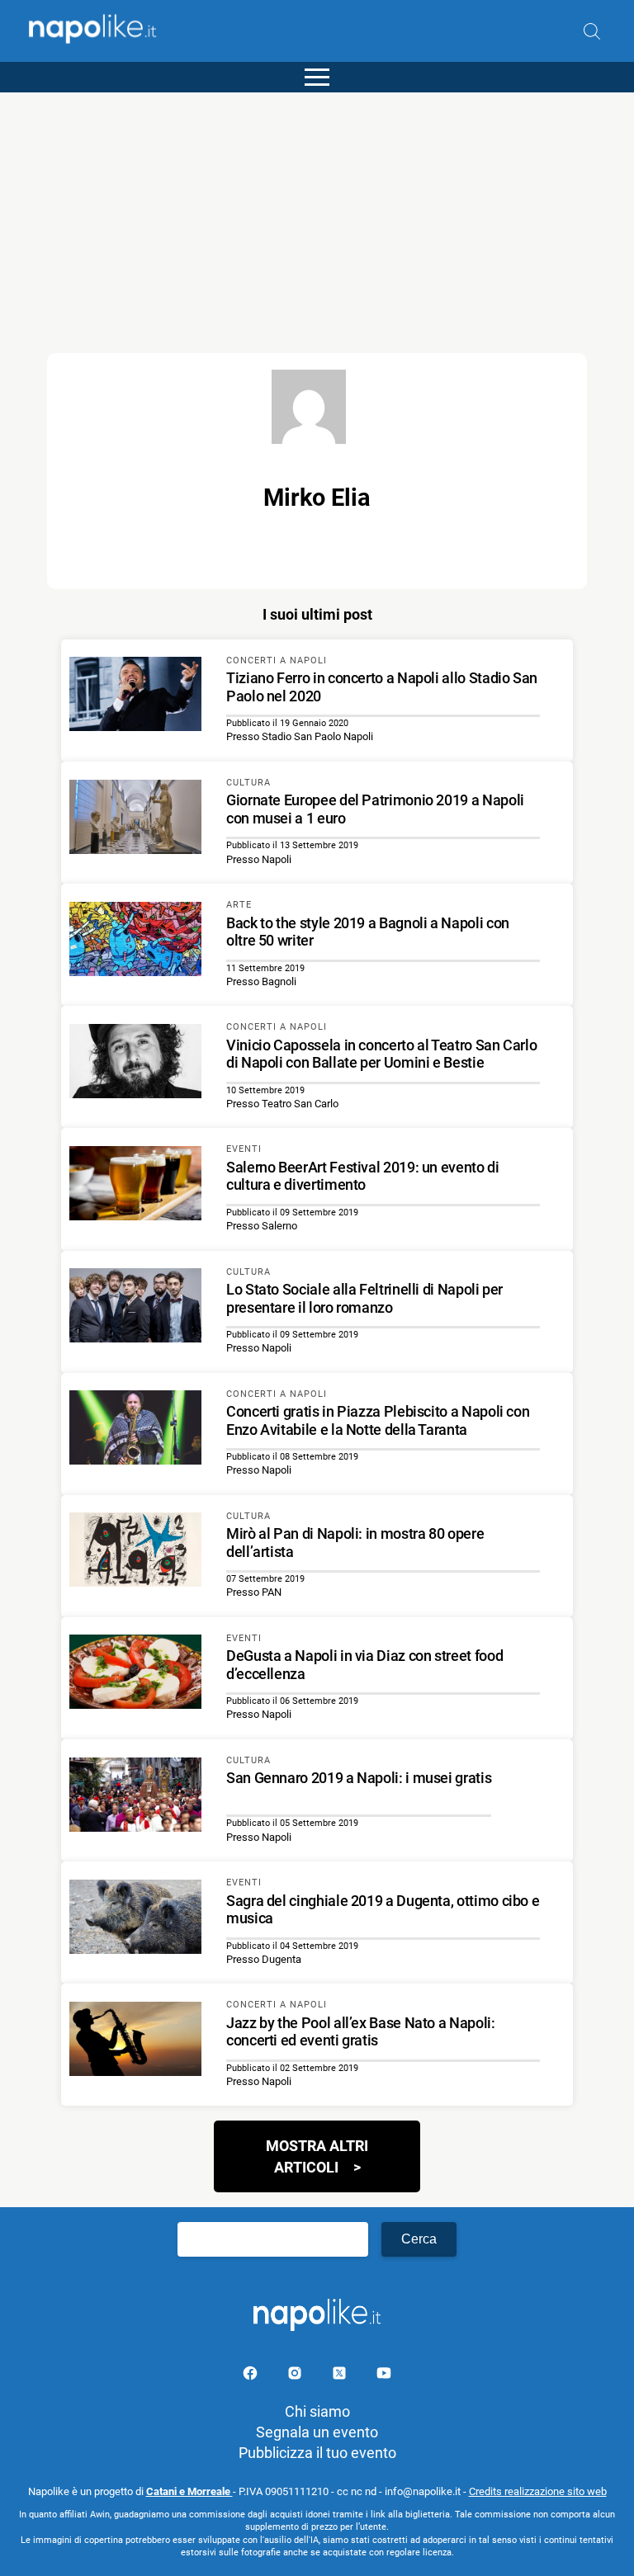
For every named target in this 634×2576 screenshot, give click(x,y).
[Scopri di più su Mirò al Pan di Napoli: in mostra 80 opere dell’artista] (135, 1552)
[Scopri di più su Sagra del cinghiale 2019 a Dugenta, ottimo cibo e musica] (135, 1919)
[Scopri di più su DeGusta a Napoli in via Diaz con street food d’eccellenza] (135, 1674)
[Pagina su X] (341, 2376)
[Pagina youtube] (384, 2376)
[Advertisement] (317, 208)
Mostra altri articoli (317, 2156)
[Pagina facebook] (252, 2376)
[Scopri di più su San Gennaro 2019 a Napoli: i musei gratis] (135, 1797)
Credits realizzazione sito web (538, 2491)
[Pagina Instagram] (296, 2376)
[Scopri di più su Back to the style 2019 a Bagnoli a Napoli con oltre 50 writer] (135, 941)
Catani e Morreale (189, 2491)
